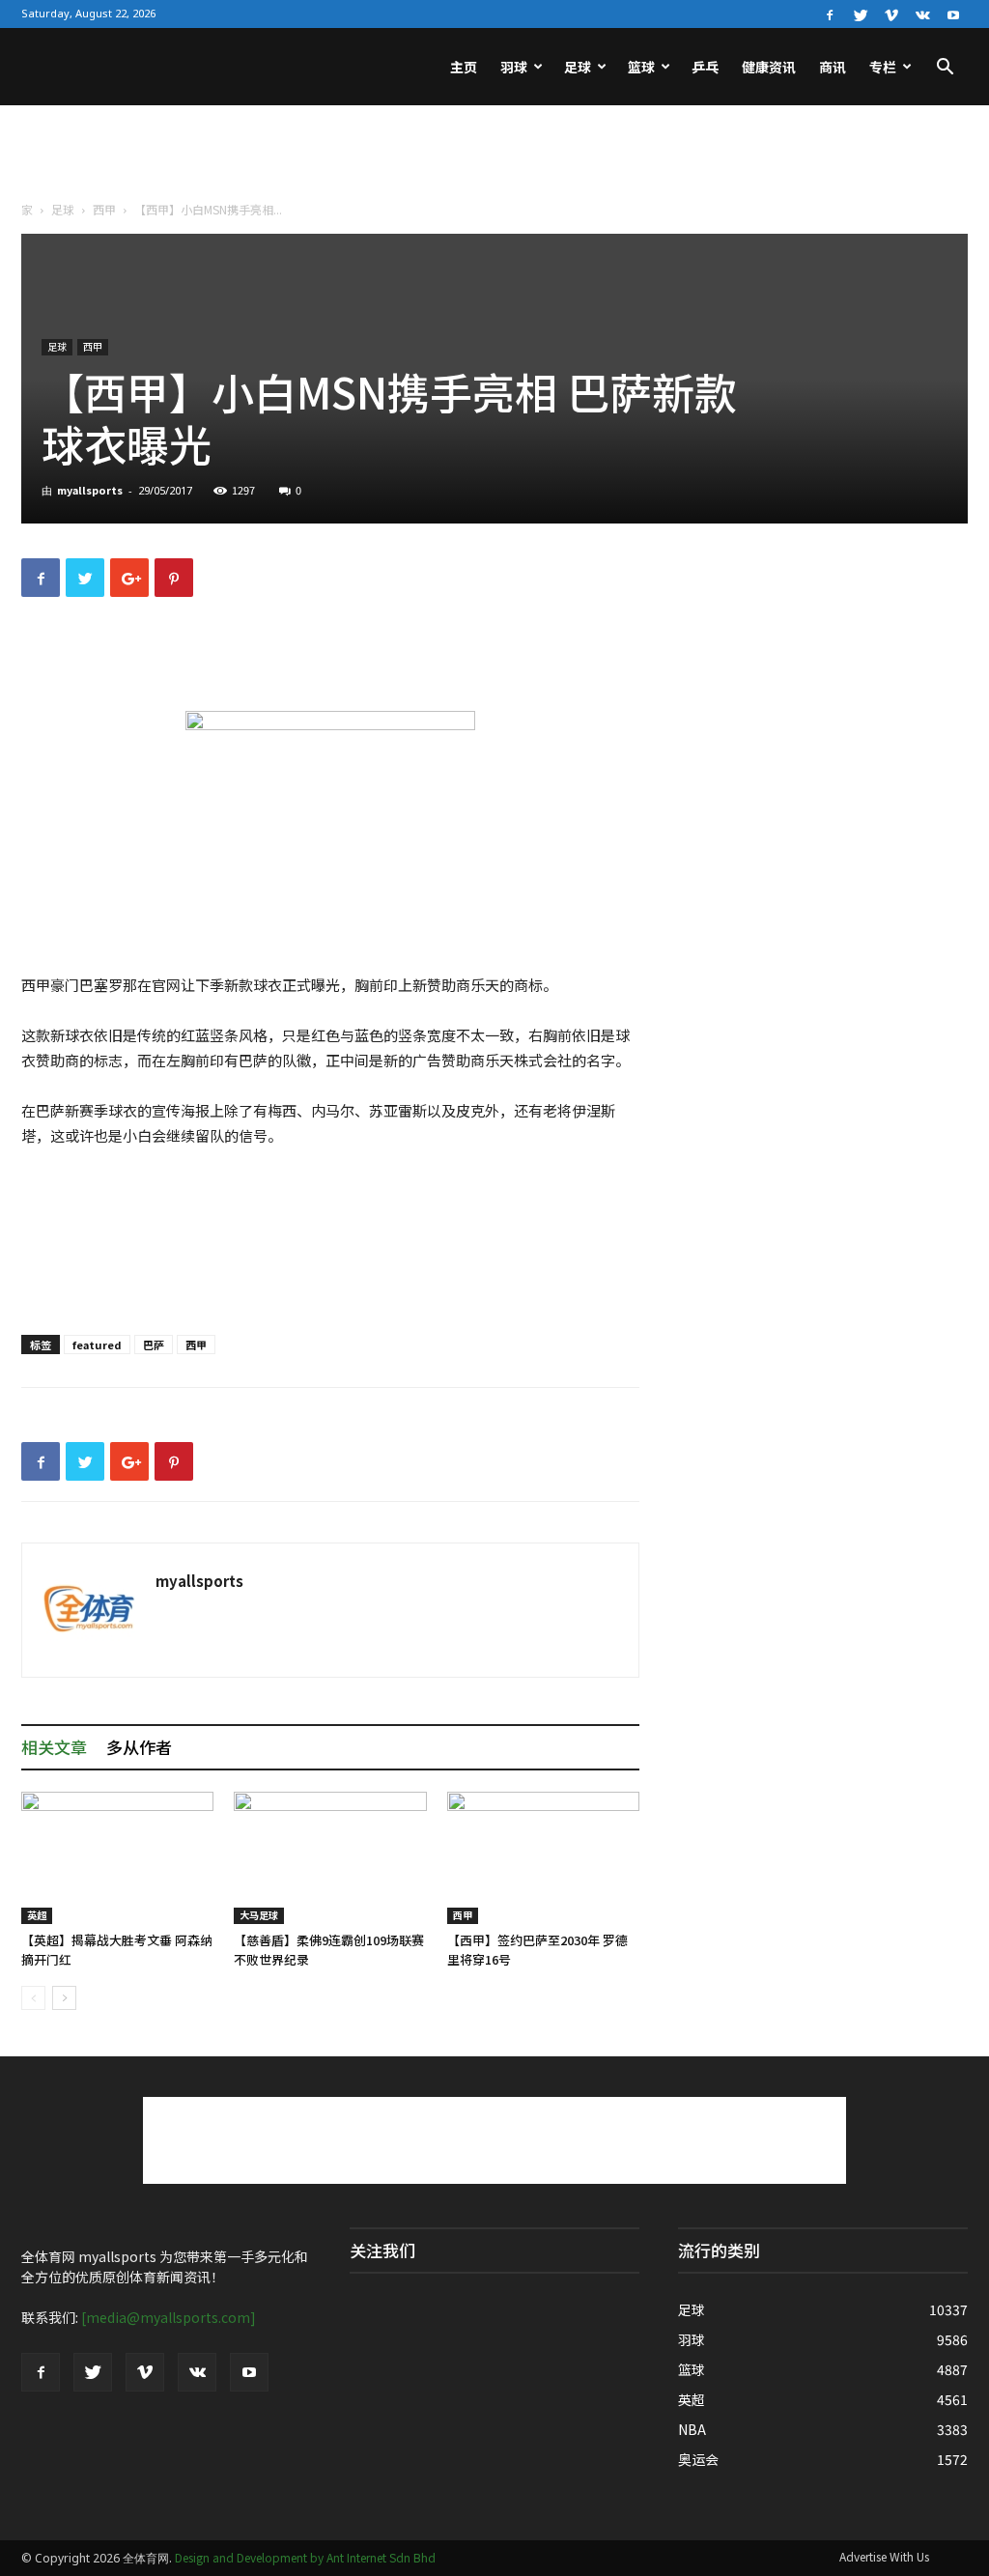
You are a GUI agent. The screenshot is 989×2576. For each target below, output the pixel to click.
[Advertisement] (494, 157)
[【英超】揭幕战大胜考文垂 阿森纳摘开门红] (117, 1858)
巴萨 (154, 1345)
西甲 (104, 209)
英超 (37, 1915)
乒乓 (705, 67)
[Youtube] (953, 14)
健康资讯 (769, 67)
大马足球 (259, 1915)
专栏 (883, 67)
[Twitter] (861, 14)
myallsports (90, 490)
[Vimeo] (891, 14)
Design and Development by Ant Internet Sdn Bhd (305, 2557)
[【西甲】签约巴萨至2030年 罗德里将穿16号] (543, 1858)
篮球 (641, 67)
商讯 (833, 67)
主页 (464, 67)
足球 (578, 67)
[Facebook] (830, 14)
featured (97, 1345)
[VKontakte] (922, 14)
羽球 (514, 67)
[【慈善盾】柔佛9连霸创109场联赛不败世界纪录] (330, 1858)
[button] (945, 69)
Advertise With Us (884, 2556)
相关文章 (54, 1747)
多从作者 (139, 1747)
